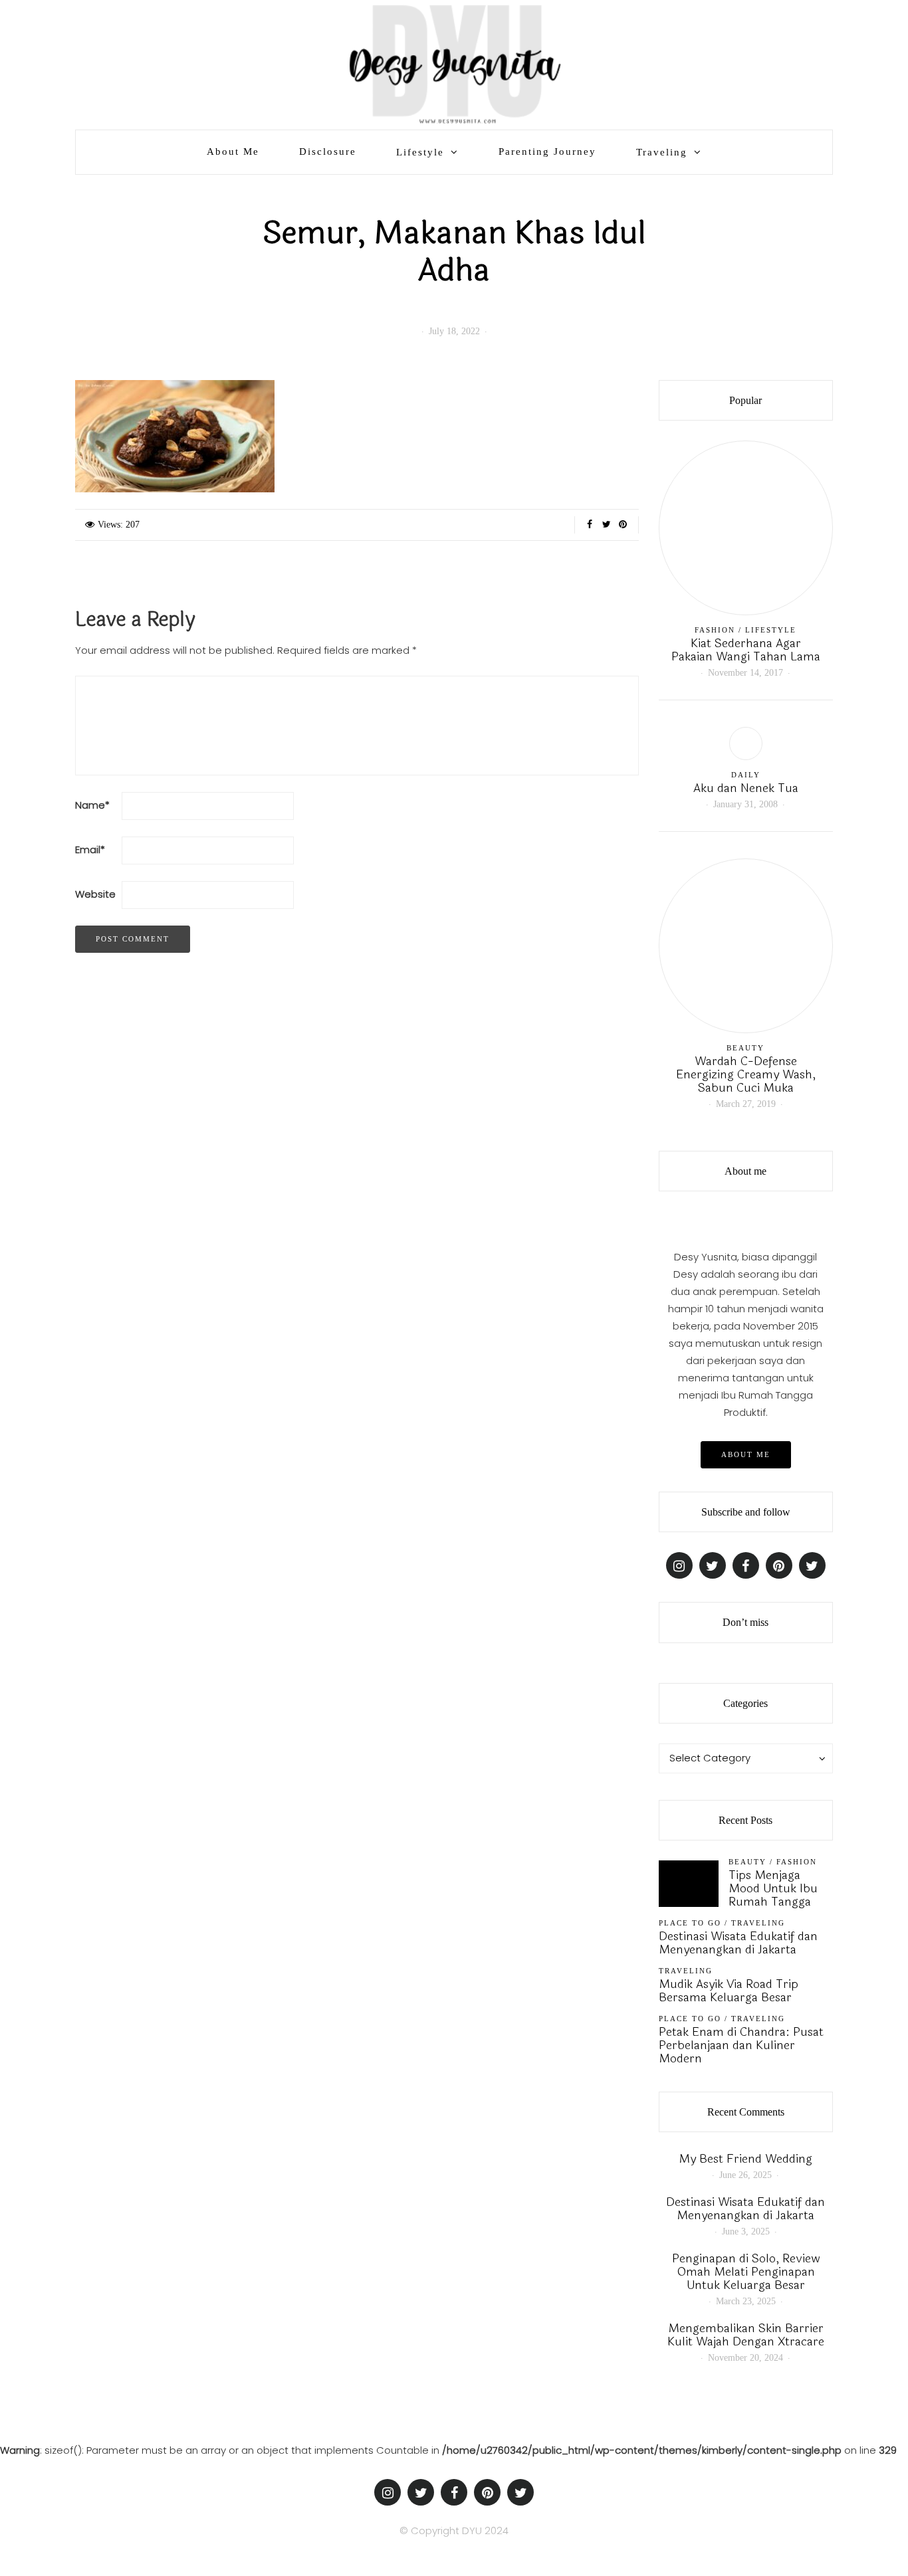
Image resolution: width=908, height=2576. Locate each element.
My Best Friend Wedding (745, 2159)
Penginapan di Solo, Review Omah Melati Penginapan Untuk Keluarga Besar (746, 2272)
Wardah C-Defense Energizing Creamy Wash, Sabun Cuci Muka (746, 1074)
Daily (746, 775)
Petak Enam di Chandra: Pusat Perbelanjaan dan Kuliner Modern (741, 2045)
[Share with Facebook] (590, 525)
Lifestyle (420, 152)
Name (92, 805)
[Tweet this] (607, 525)
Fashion (715, 630)
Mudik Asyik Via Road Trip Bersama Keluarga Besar (729, 1991)
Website (95, 894)
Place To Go (690, 1923)
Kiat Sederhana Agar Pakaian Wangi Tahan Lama (746, 650)
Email (90, 849)
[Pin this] (623, 525)
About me (746, 1454)
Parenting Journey (547, 151)
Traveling (662, 152)
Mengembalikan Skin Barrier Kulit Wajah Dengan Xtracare (746, 2335)
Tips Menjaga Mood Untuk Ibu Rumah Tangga (773, 1888)
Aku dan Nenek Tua (746, 788)
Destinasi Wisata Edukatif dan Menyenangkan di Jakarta (738, 1943)
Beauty (745, 1048)
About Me (233, 151)
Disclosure (328, 151)
